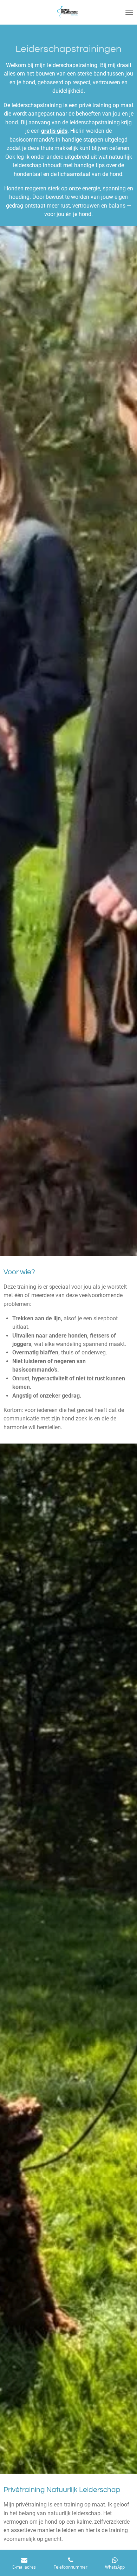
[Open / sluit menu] (129, 12)
